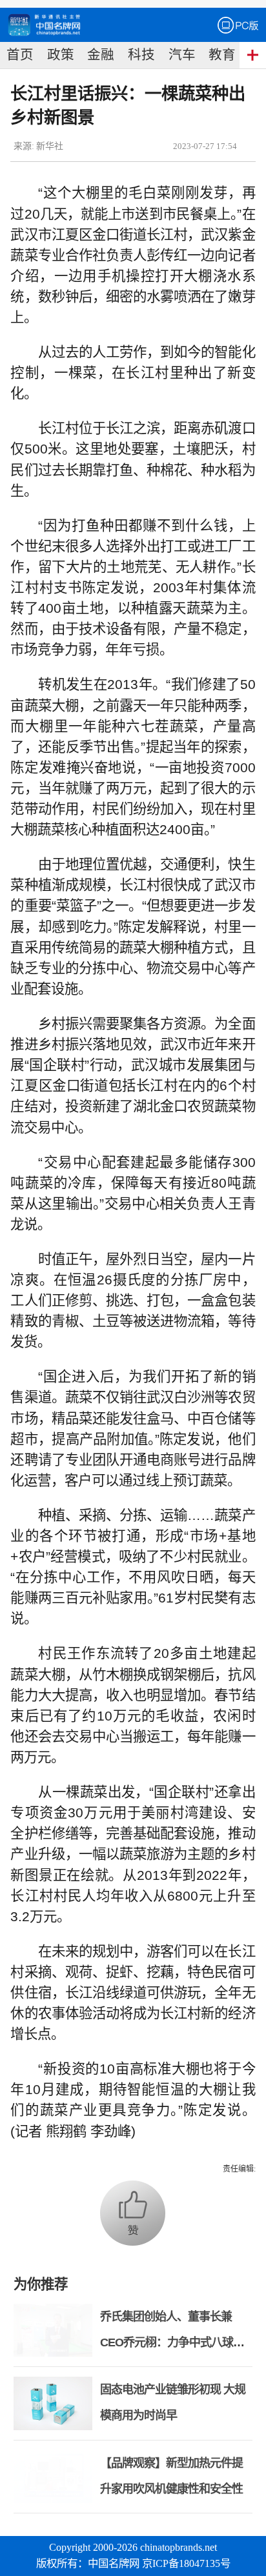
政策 (61, 55)
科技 (141, 55)
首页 (20, 55)
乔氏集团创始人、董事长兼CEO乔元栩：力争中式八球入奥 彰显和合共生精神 (172, 2342)
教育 (222, 55)
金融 (101, 55)
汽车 (182, 55)
